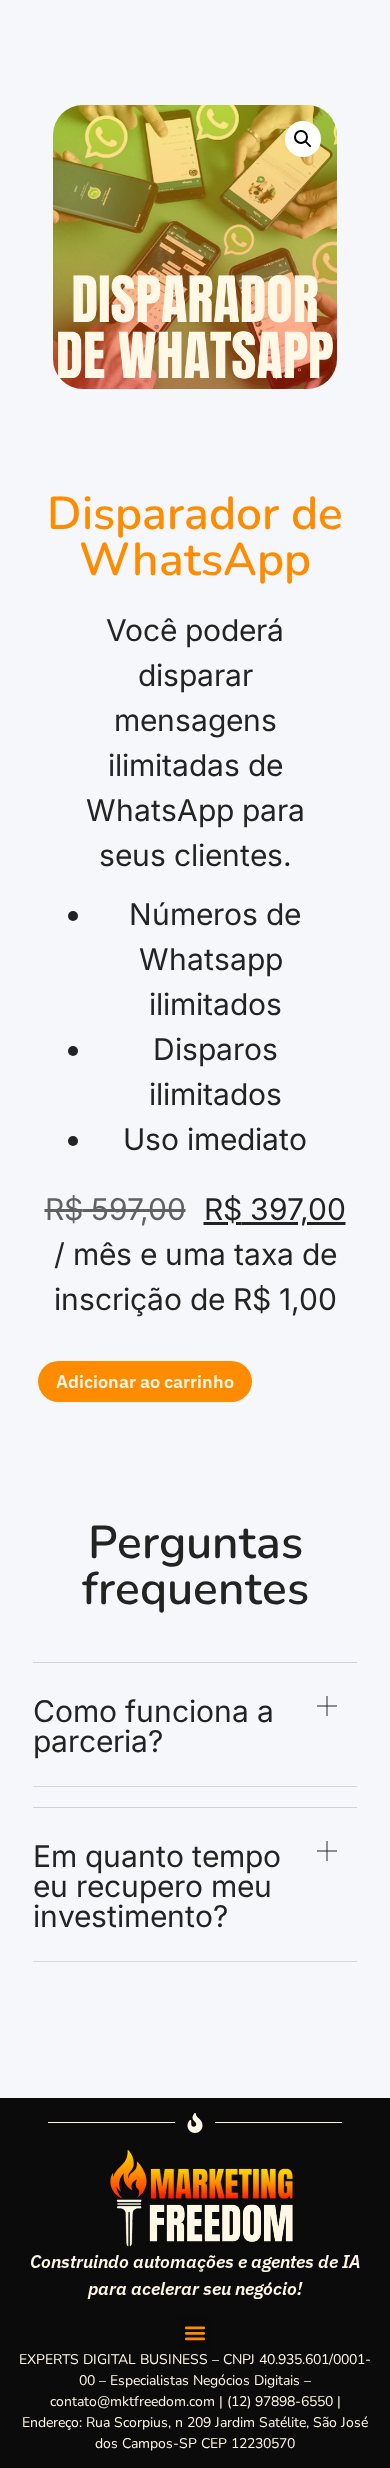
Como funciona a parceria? (153, 1726)
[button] (303, 139)
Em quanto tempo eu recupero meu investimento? (157, 1886)
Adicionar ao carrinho (145, 1381)
